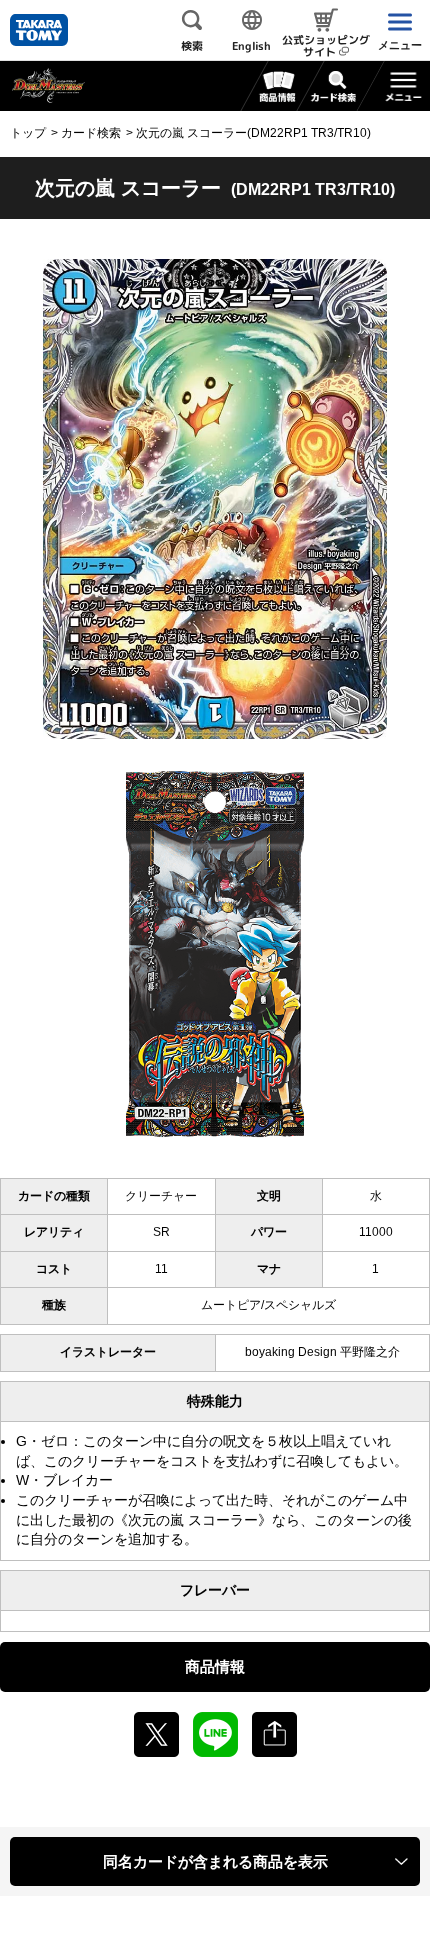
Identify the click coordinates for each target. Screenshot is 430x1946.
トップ (28, 133)
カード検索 (91, 133)
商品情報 (215, 1666)
